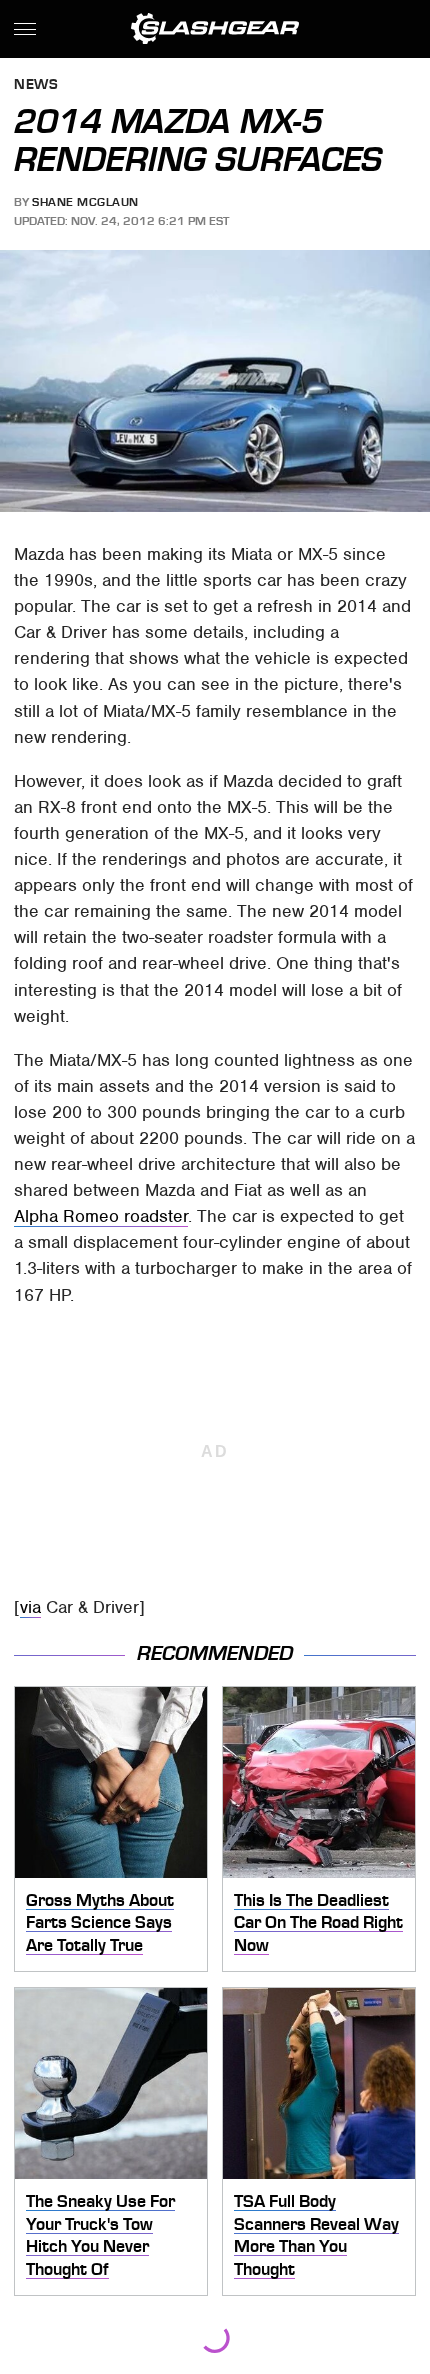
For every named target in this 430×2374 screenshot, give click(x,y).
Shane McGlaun (85, 202)
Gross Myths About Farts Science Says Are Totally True (100, 1922)
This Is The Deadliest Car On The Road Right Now (318, 1922)
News (36, 85)
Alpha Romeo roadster (101, 1216)
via (30, 1607)
